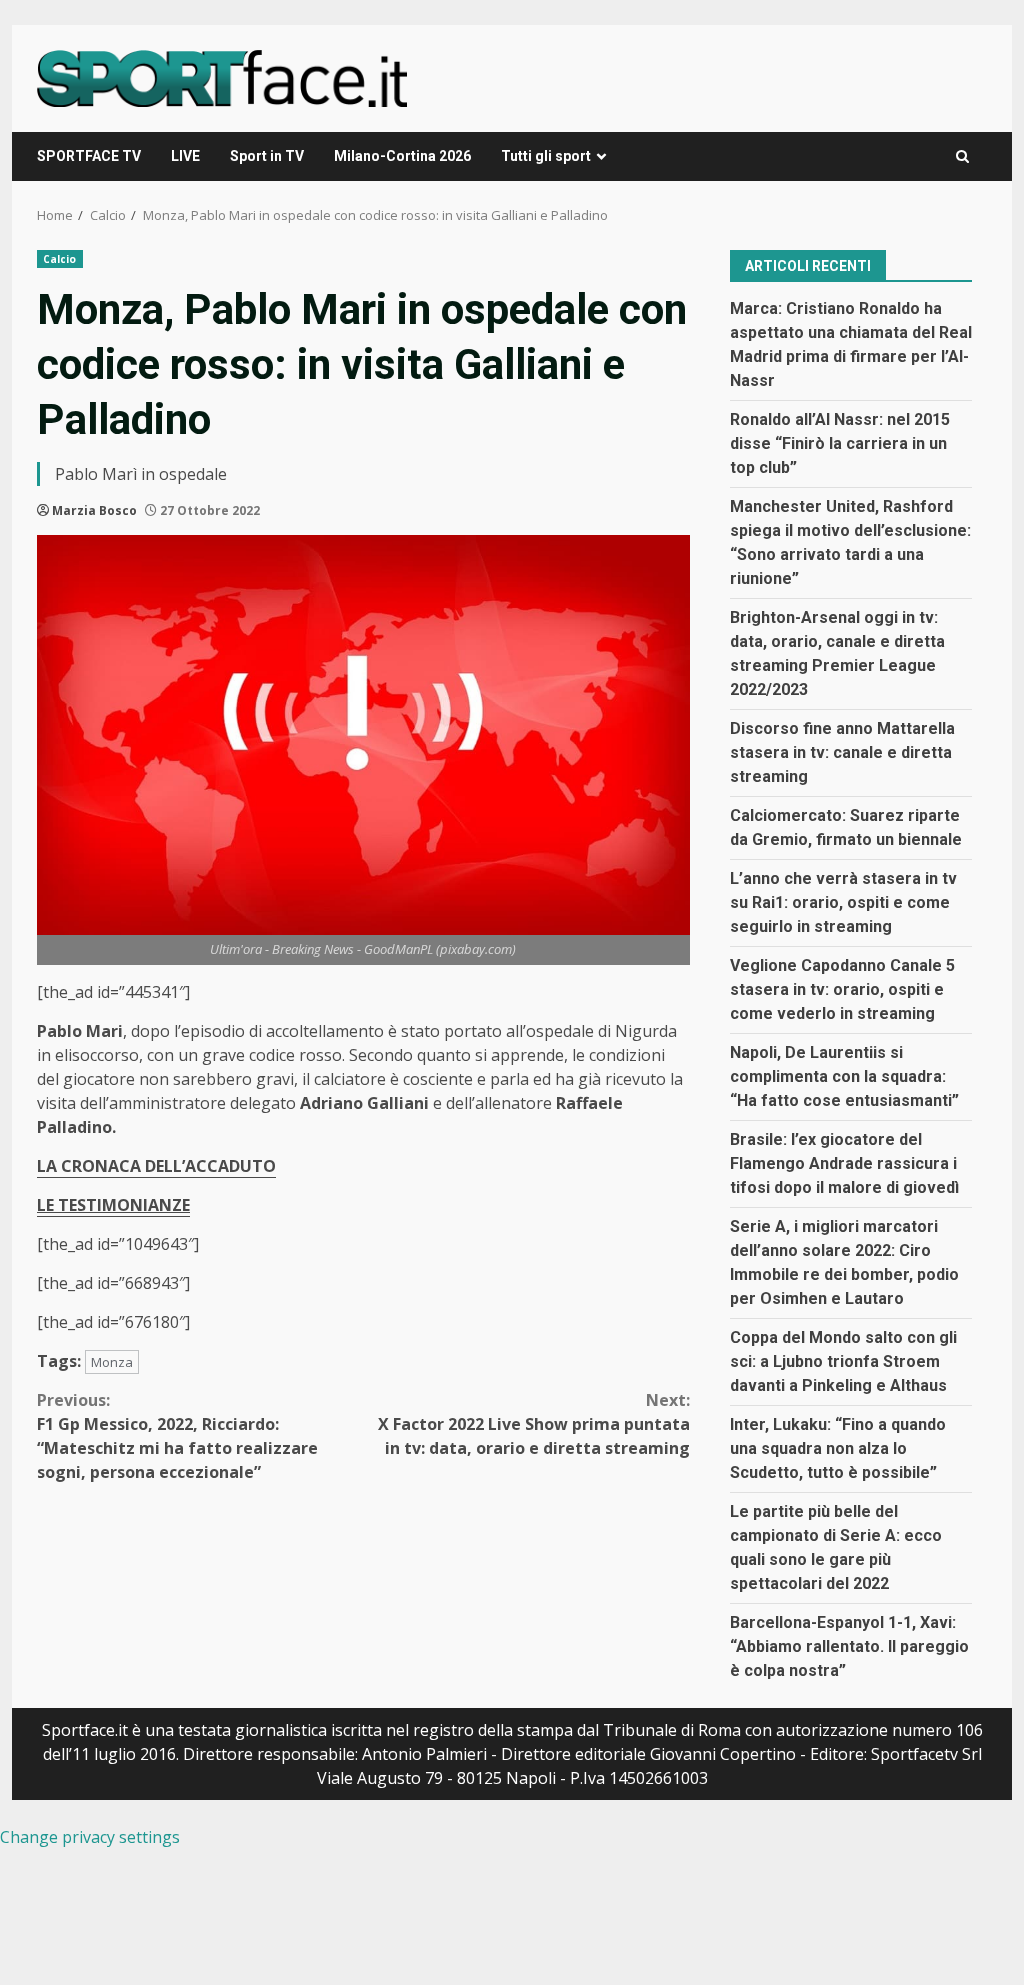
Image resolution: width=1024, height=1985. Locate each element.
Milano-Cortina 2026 (402, 156)
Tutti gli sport (546, 156)
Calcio (60, 259)
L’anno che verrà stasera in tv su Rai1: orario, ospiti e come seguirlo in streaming (843, 902)
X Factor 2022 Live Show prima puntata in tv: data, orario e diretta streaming (533, 1424)
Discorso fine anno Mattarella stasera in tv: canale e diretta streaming (842, 752)
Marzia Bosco (94, 510)
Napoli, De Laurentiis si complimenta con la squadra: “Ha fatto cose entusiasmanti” (844, 1076)
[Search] (962, 156)
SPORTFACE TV (89, 156)
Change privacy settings (90, 1837)
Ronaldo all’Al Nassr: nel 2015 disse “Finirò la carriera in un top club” (840, 443)
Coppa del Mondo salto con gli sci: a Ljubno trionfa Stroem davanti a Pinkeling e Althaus (843, 1361)
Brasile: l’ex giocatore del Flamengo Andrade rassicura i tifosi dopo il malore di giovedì (844, 1163)
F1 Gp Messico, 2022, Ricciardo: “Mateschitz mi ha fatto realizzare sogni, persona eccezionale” (177, 1436)
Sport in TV (267, 156)
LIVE (185, 156)
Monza (112, 1362)
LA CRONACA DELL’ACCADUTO (156, 1166)
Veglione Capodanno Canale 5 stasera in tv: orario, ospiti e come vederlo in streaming (842, 989)
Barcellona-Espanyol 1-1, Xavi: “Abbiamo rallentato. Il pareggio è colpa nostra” (849, 1646)
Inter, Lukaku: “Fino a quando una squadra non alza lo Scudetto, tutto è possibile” (838, 1448)
